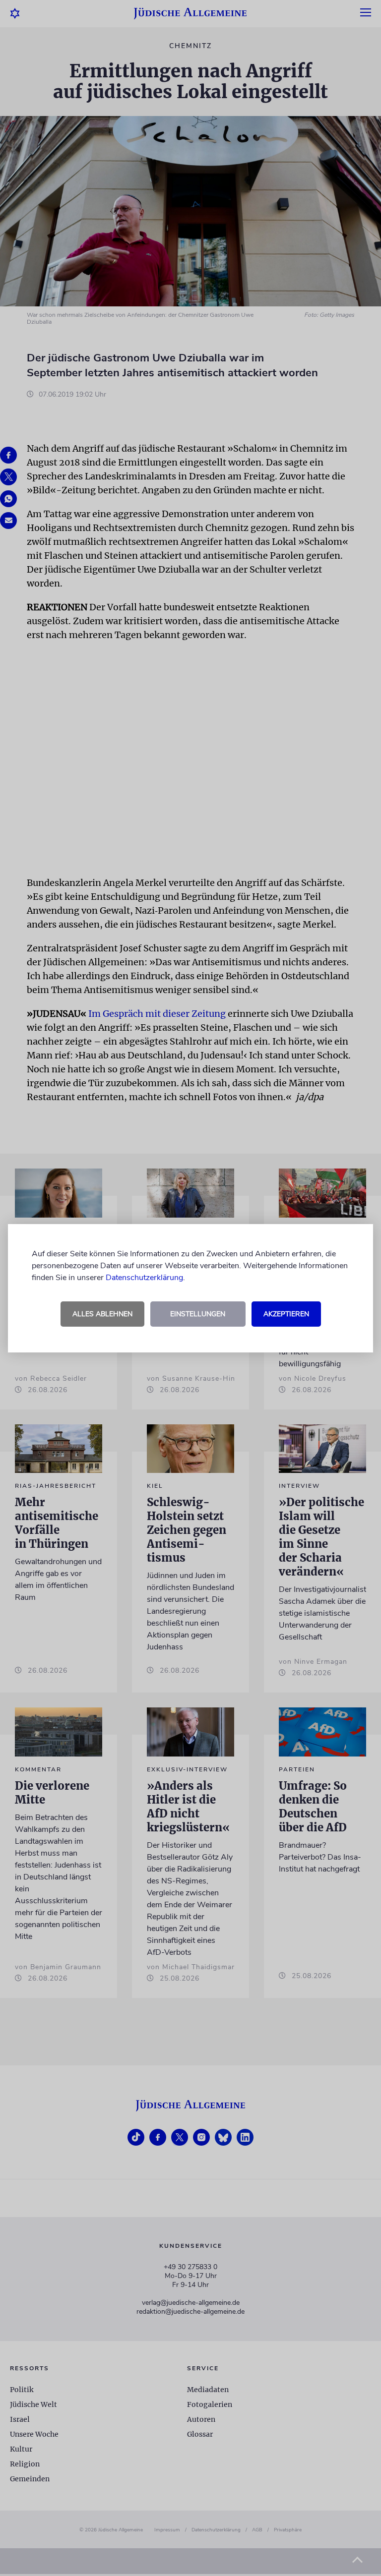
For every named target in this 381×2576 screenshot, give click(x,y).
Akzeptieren (286, 1314)
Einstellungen (198, 1314)
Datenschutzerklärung (144, 1278)
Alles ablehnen (102, 1314)
